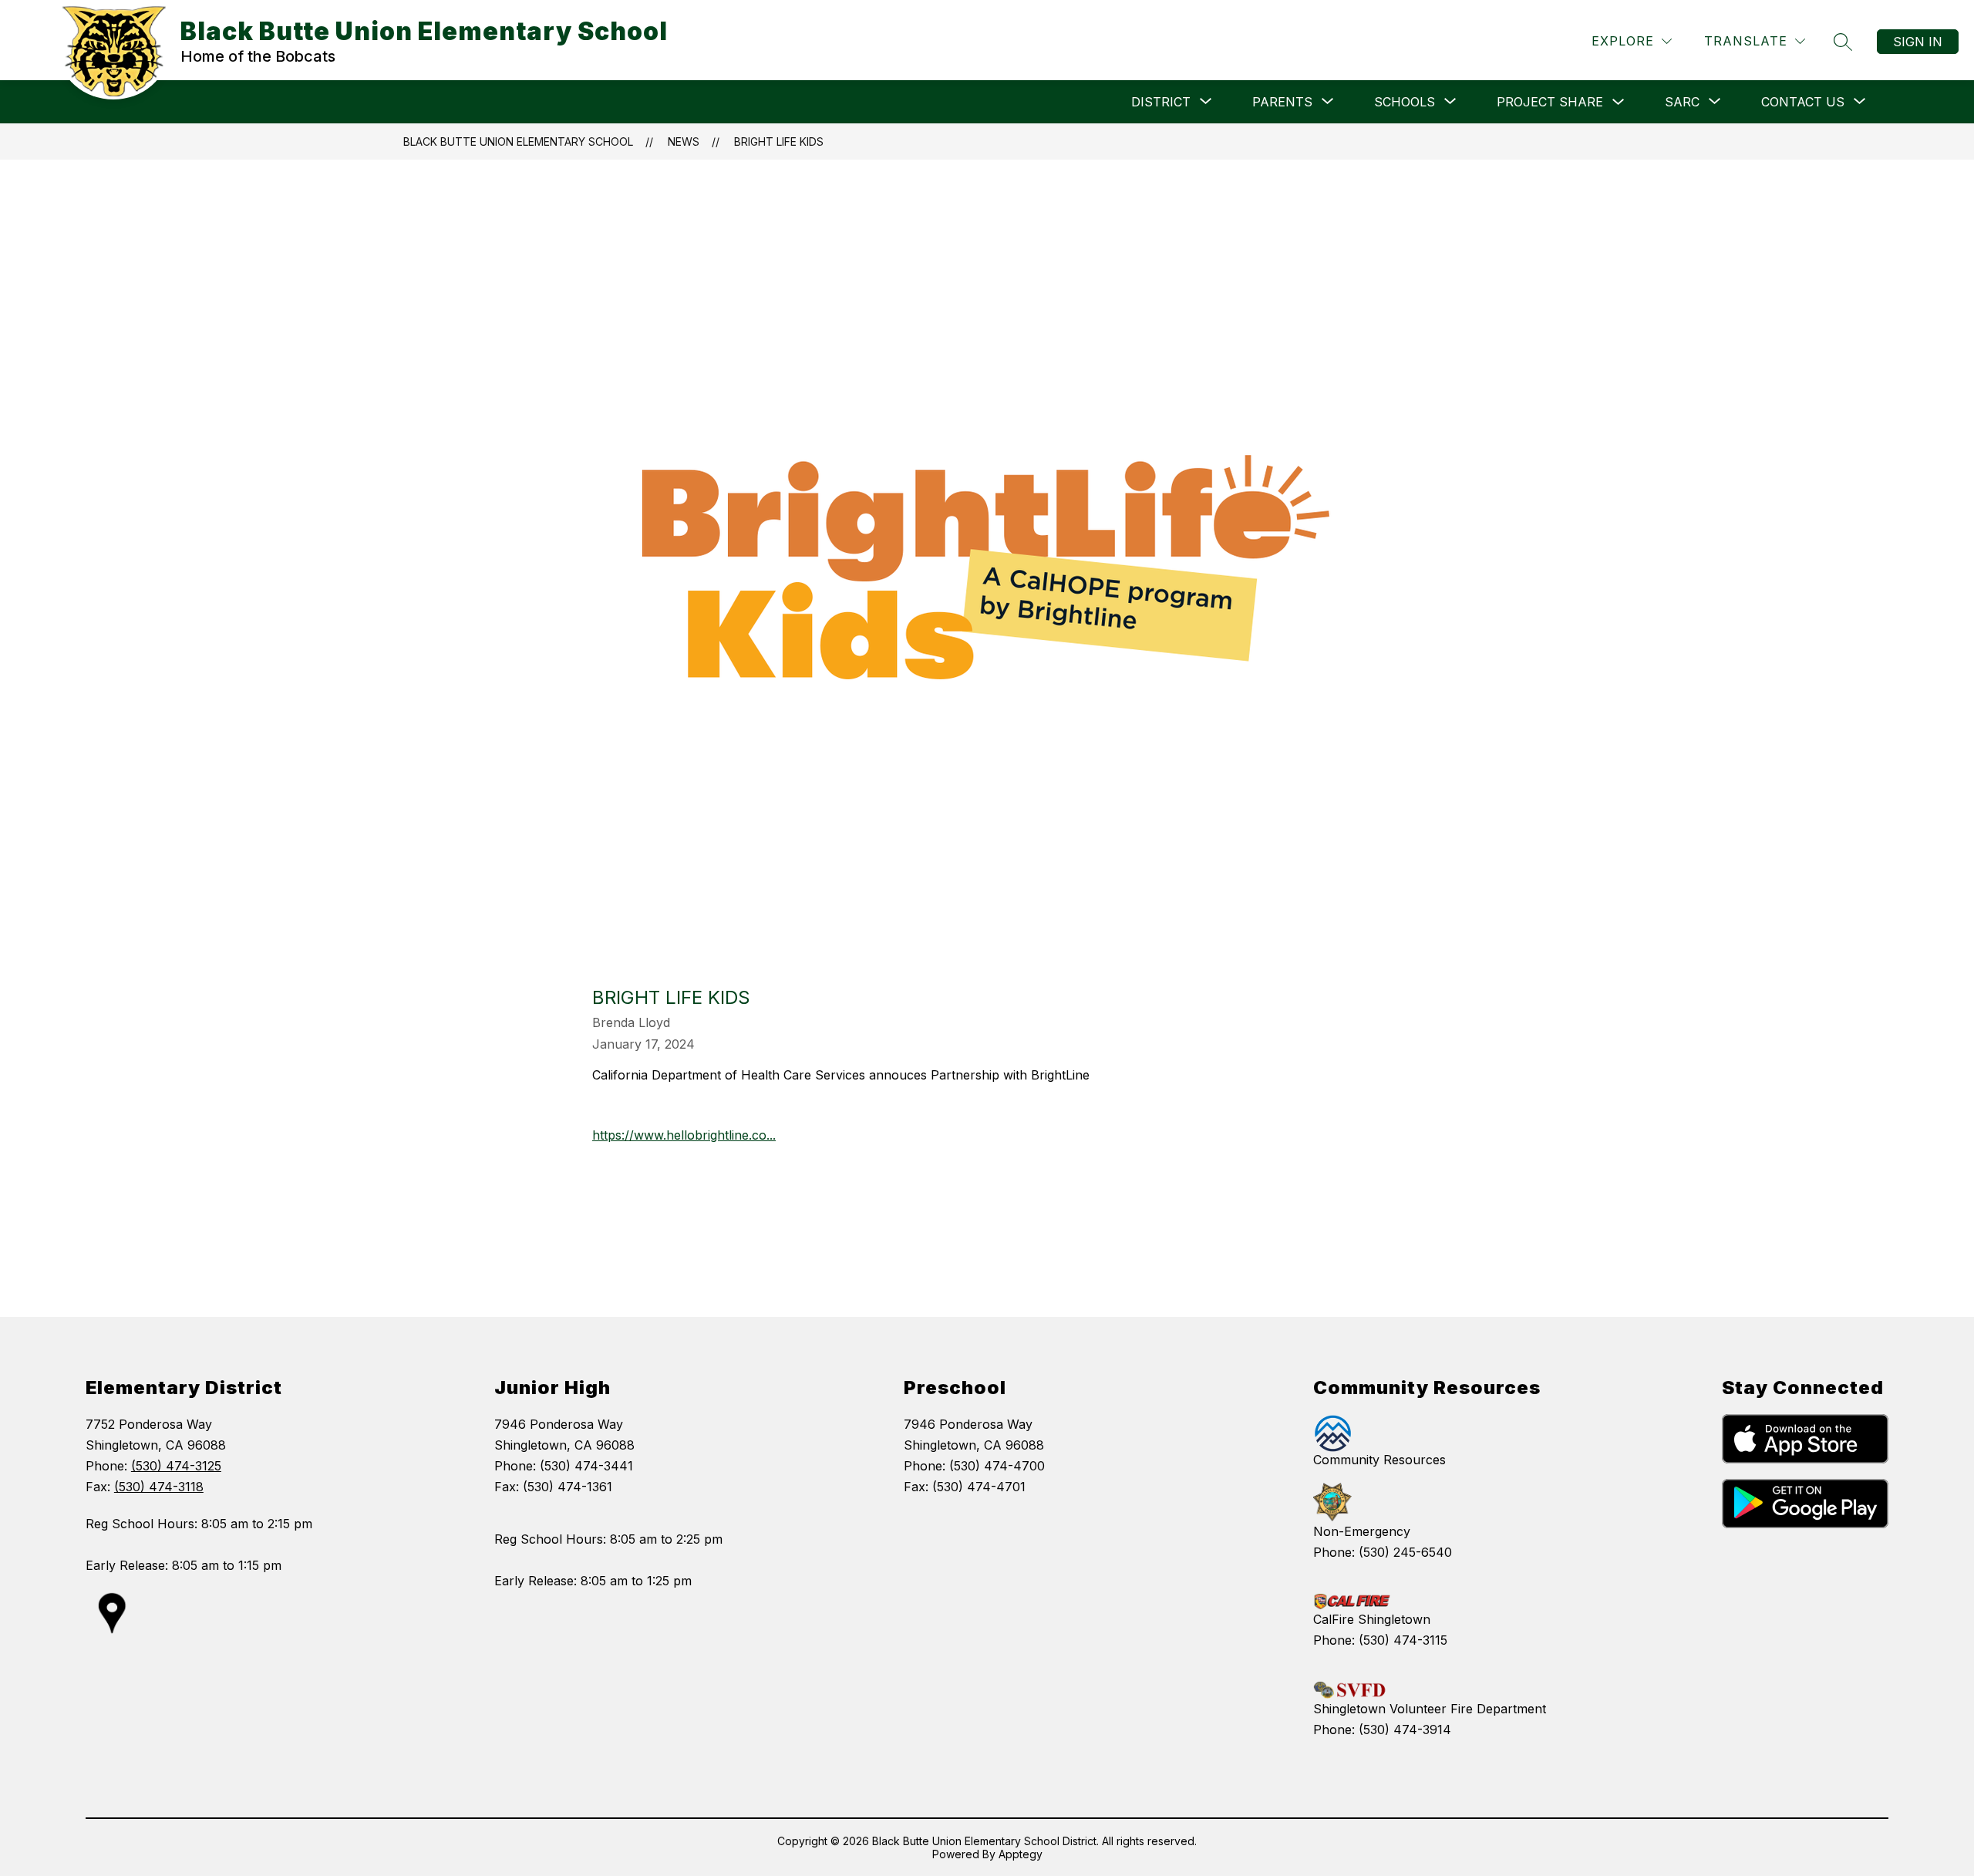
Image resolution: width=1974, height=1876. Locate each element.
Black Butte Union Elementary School (518, 141)
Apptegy (1021, 1854)
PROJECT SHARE (1550, 102)
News (684, 141)
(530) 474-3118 (159, 1487)
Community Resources (1379, 1460)
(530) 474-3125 (176, 1466)
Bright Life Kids (779, 141)
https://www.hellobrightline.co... (684, 1135)
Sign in (1918, 42)
